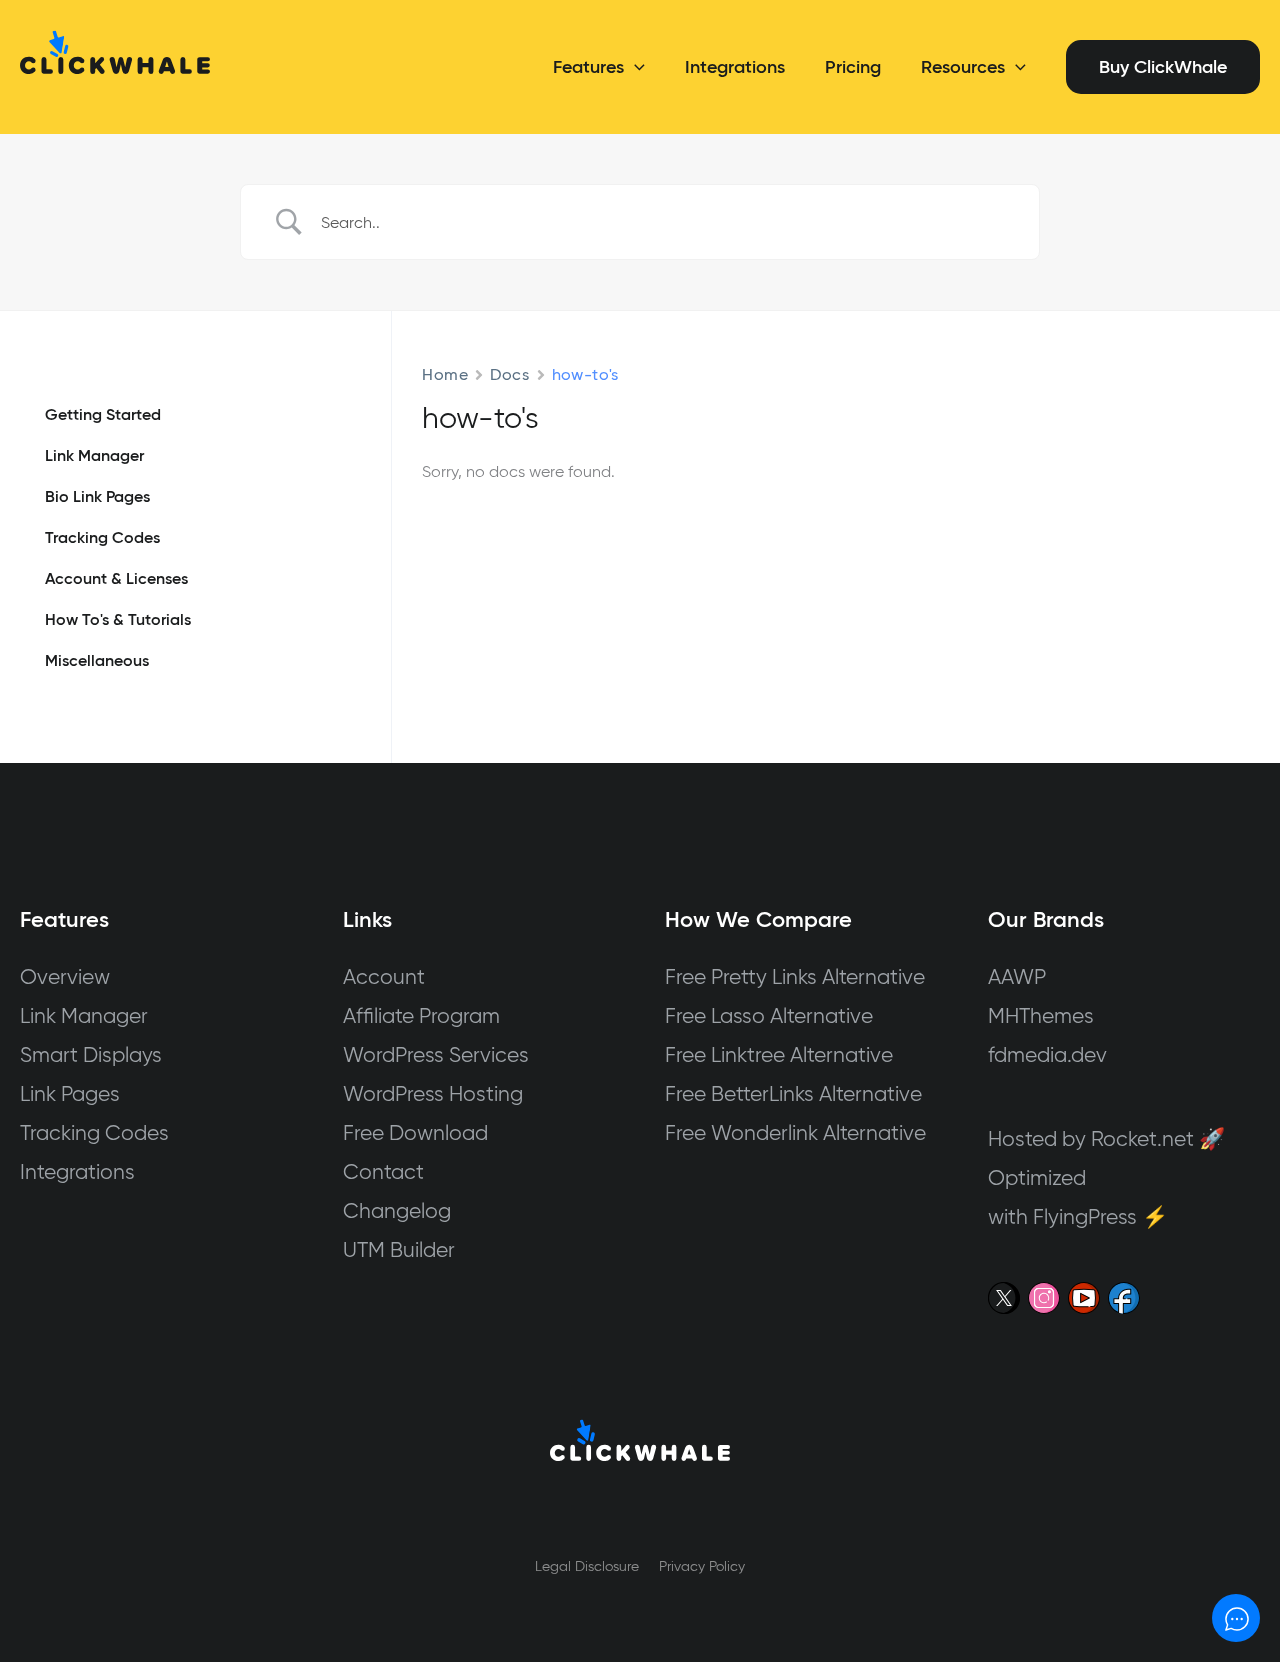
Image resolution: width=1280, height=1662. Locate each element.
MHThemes (1041, 1015)
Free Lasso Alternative (769, 1015)
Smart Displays (91, 1054)
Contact (383, 1171)
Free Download (415, 1132)
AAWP (1017, 976)
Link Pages (70, 1093)
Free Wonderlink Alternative (795, 1132)
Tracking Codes (94, 1132)
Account (384, 976)
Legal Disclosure (587, 1566)
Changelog (397, 1210)
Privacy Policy (702, 1566)
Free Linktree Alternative (779, 1054)
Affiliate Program (421, 1015)
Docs (509, 374)
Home (445, 374)
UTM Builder (399, 1249)
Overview (65, 976)
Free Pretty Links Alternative (795, 976)
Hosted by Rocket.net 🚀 (1106, 1138)
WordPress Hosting (433, 1093)
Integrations (77, 1171)
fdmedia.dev (1047, 1054)
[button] (634, 67)
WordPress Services (436, 1054)
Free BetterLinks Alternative (793, 1093)
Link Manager (84, 1015)
